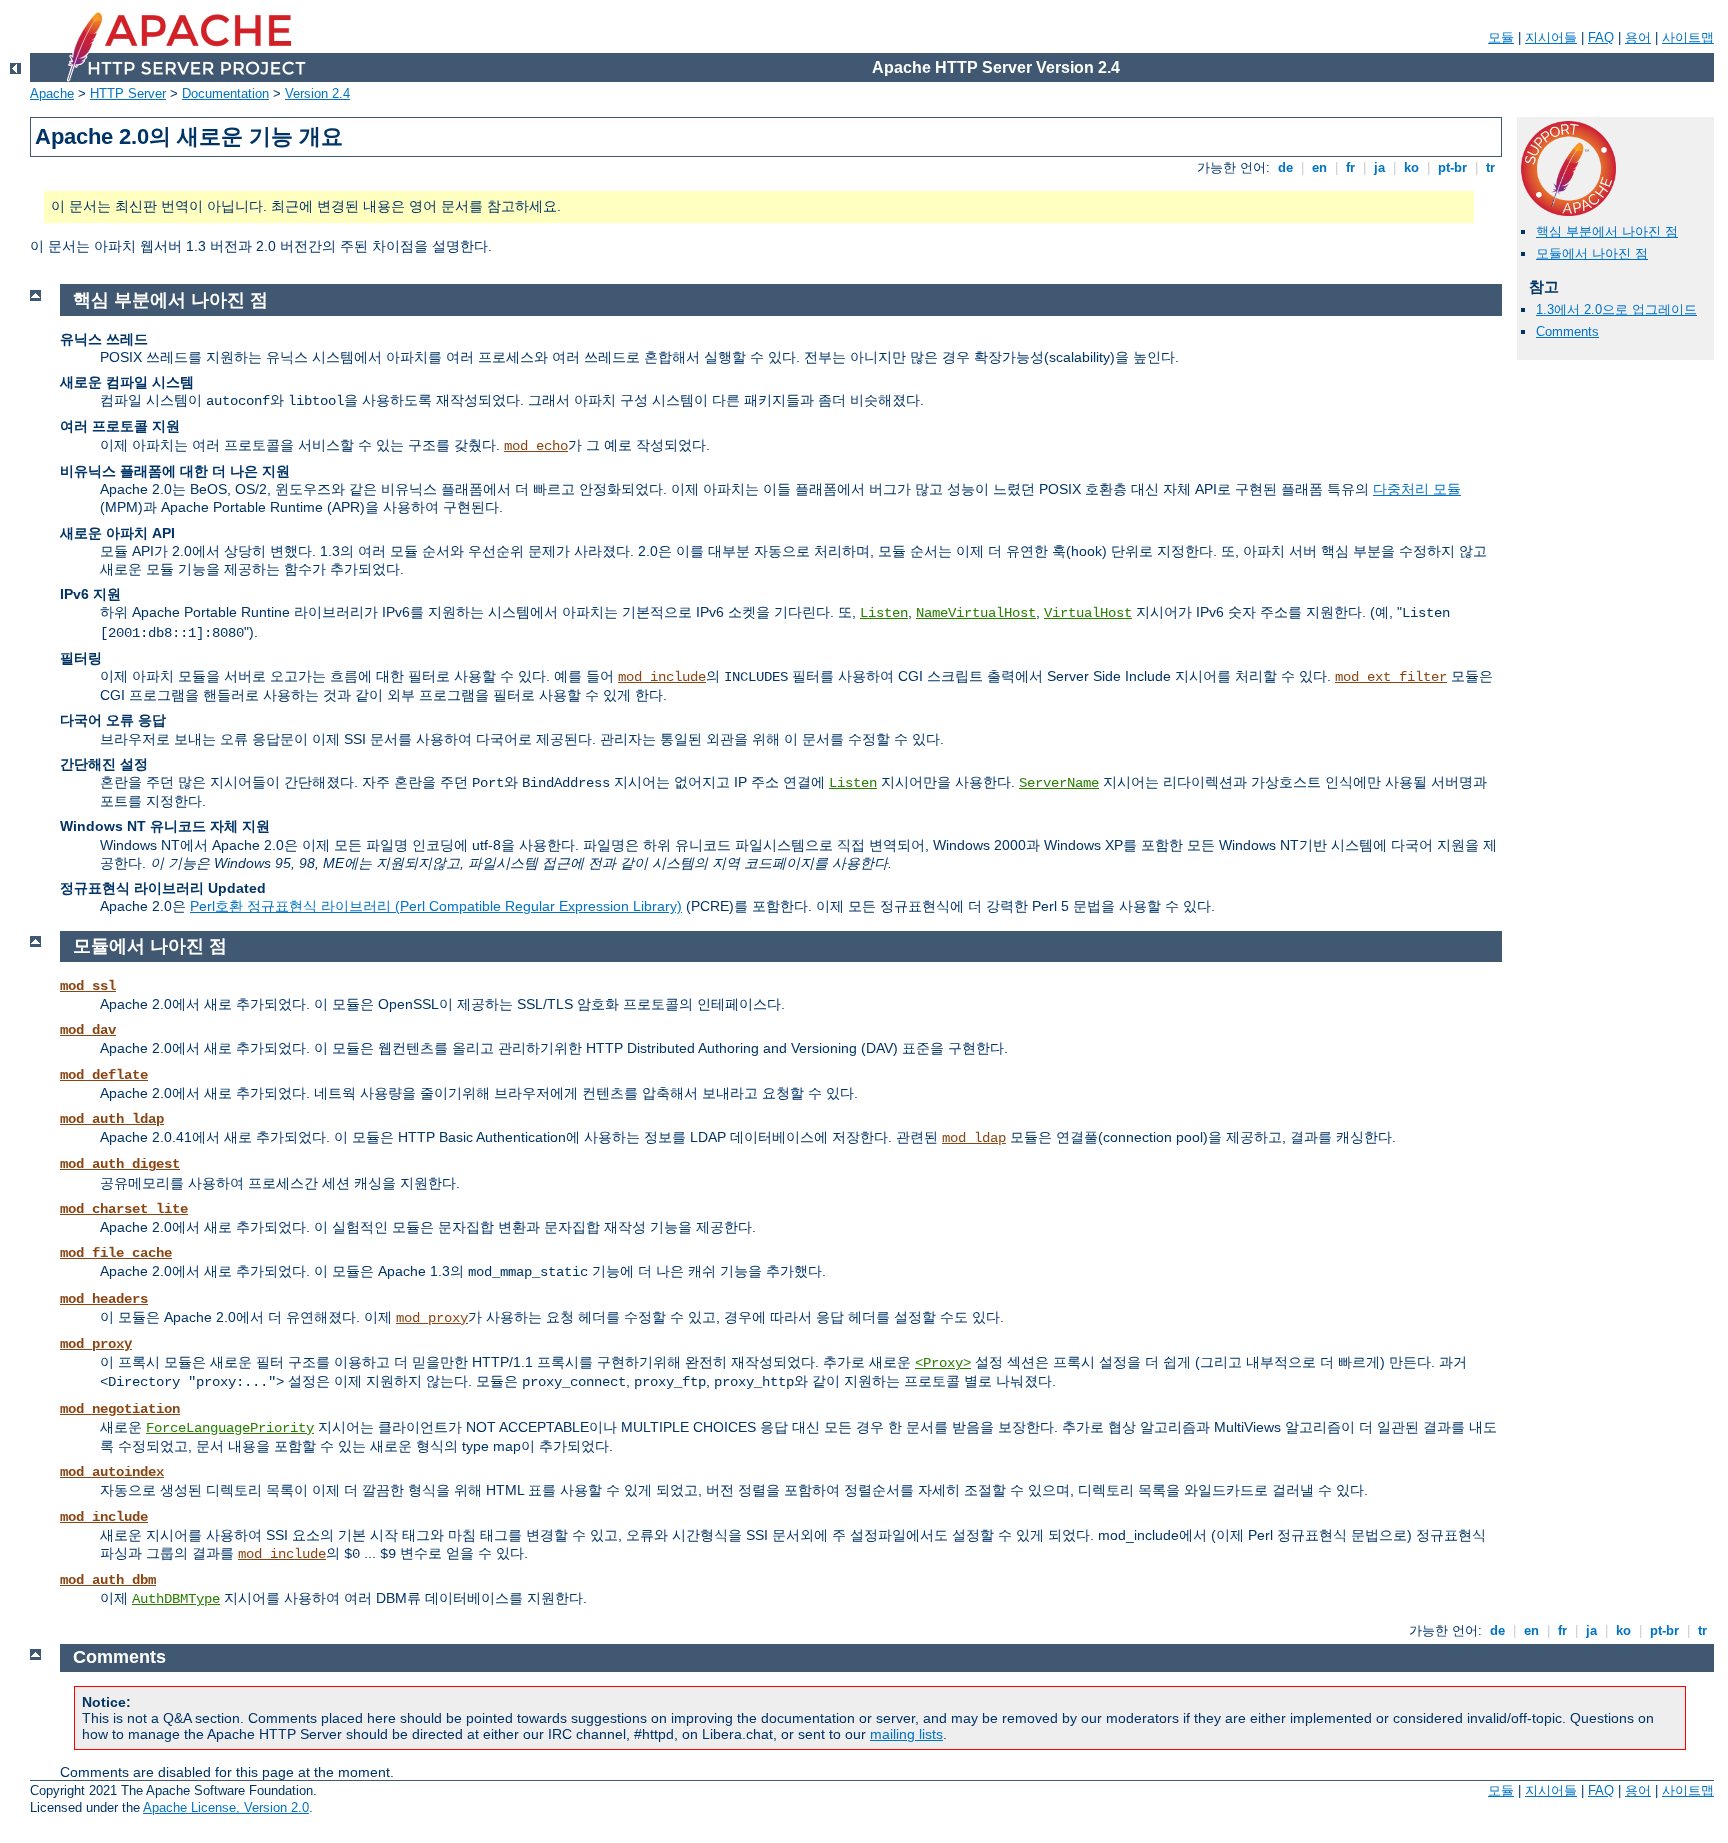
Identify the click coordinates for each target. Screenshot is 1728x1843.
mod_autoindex (112, 1472)
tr (1490, 167)
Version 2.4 (317, 93)
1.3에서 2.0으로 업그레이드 (1616, 309)
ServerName (1059, 783)
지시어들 (1551, 37)
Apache (52, 93)
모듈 (1501, 37)
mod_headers (104, 1299)
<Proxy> (943, 1363)
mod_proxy (432, 1318)
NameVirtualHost (976, 613)
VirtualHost (1088, 613)
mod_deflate (104, 1075)
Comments (1567, 331)
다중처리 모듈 (1417, 489)
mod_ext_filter (1391, 677)
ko (1411, 167)
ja (1379, 167)
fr (1350, 167)
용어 (1638, 37)
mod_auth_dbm (108, 1580)
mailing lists (906, 1734)
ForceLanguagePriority (230, 1428)
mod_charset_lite (124, 1209)
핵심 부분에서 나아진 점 (1607, 231)
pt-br (1452, 167)
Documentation (225, 93)
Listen (884, 613)
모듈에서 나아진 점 (1592, 253)
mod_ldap (974, 1138)
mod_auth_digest (120, 1164)
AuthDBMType (176, 1599)
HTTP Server (128, 93)
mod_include (662, 677)
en (1319, 167)
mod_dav (88, 1030)
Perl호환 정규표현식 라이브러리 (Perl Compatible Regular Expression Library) (436, 906)
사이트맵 (1688, 37)
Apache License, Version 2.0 (226, 1807)
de (1285, 167)
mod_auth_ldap (112, 1119)
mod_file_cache (116, 1253)
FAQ (1601, 37)
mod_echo (536, 446)
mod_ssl (88, 986)
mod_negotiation (120, 1409)
